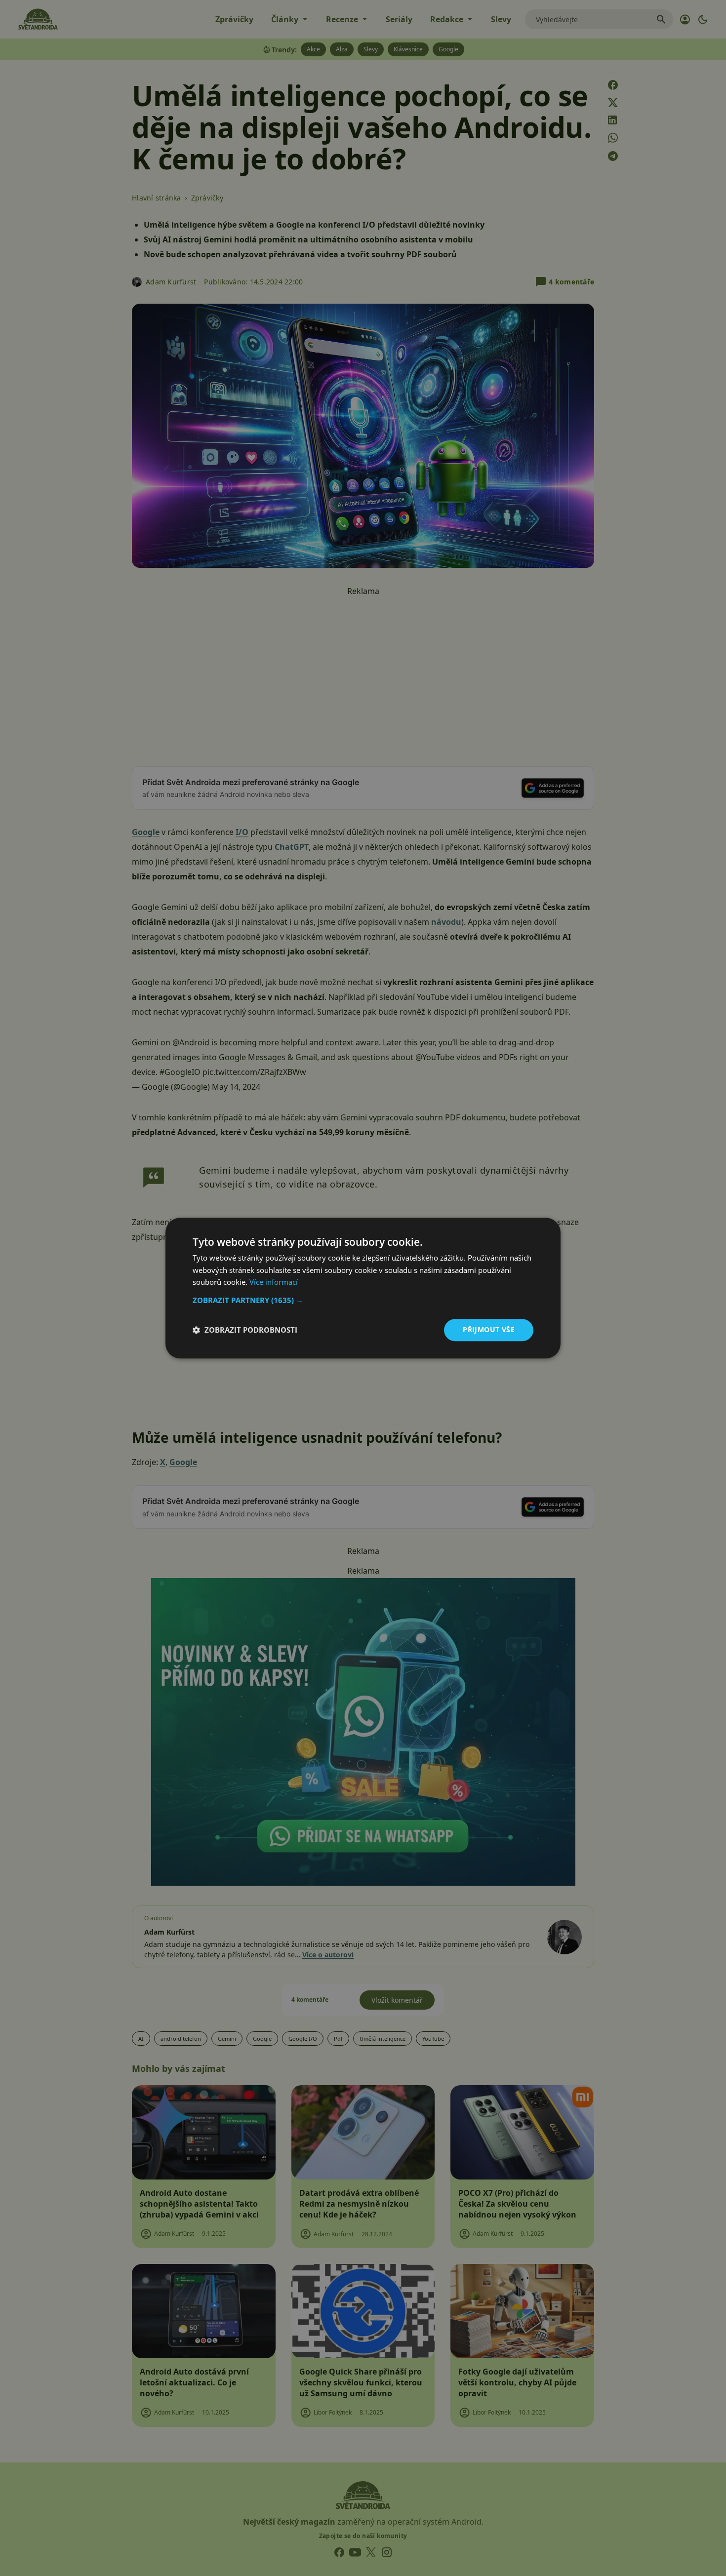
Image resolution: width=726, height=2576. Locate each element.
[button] (363, 1300)
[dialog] (363, 1288)
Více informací (274, 1282)
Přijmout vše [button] (489, 1329)
